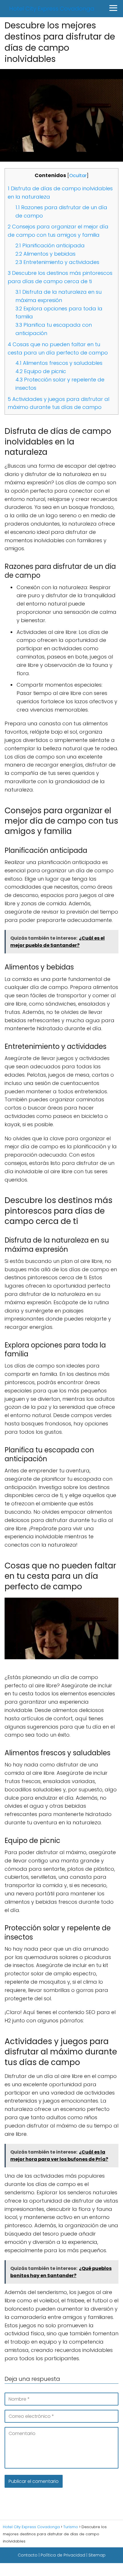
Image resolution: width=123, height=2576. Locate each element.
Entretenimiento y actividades (57, 262)
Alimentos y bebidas (45, 254)
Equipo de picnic (41, 371)
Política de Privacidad (63, 2555)
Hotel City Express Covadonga (52, 9)
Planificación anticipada (50, 245)
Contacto (28, 2555)
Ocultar (78, 176)
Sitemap (97, 2555)
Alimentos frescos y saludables (59, 363)
